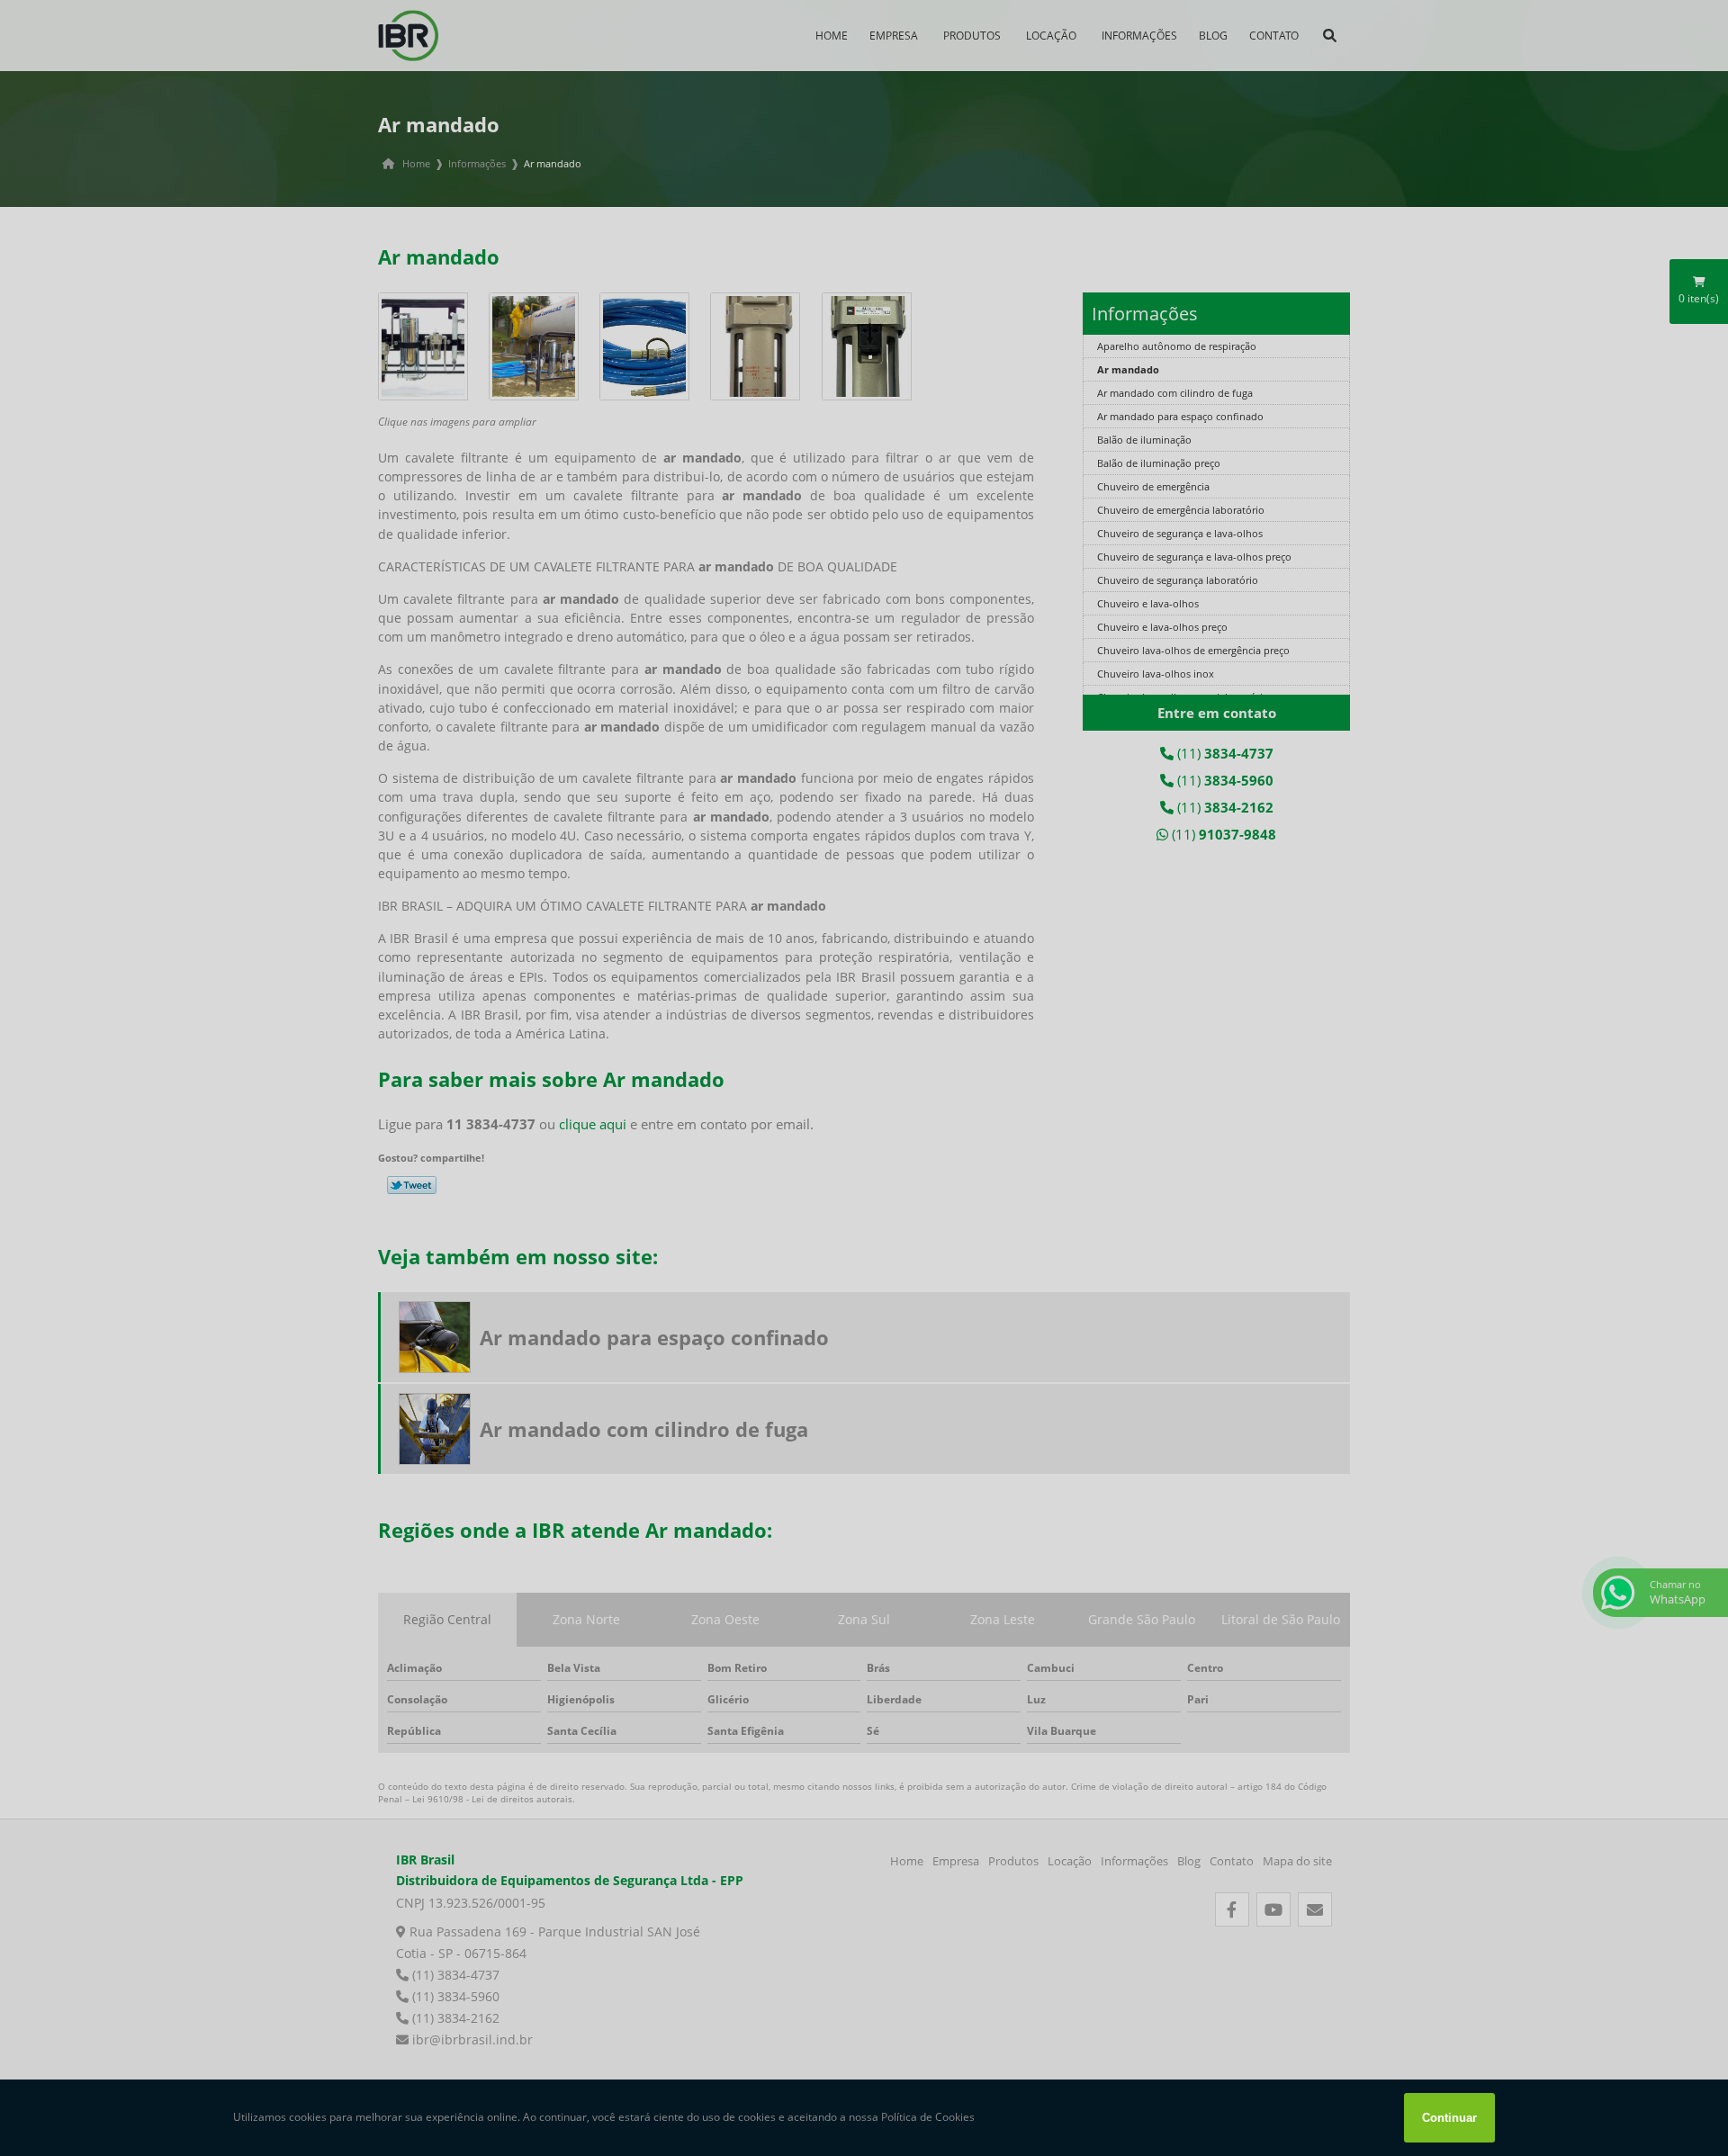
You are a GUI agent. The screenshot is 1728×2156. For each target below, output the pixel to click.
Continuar (1449, 2118)
